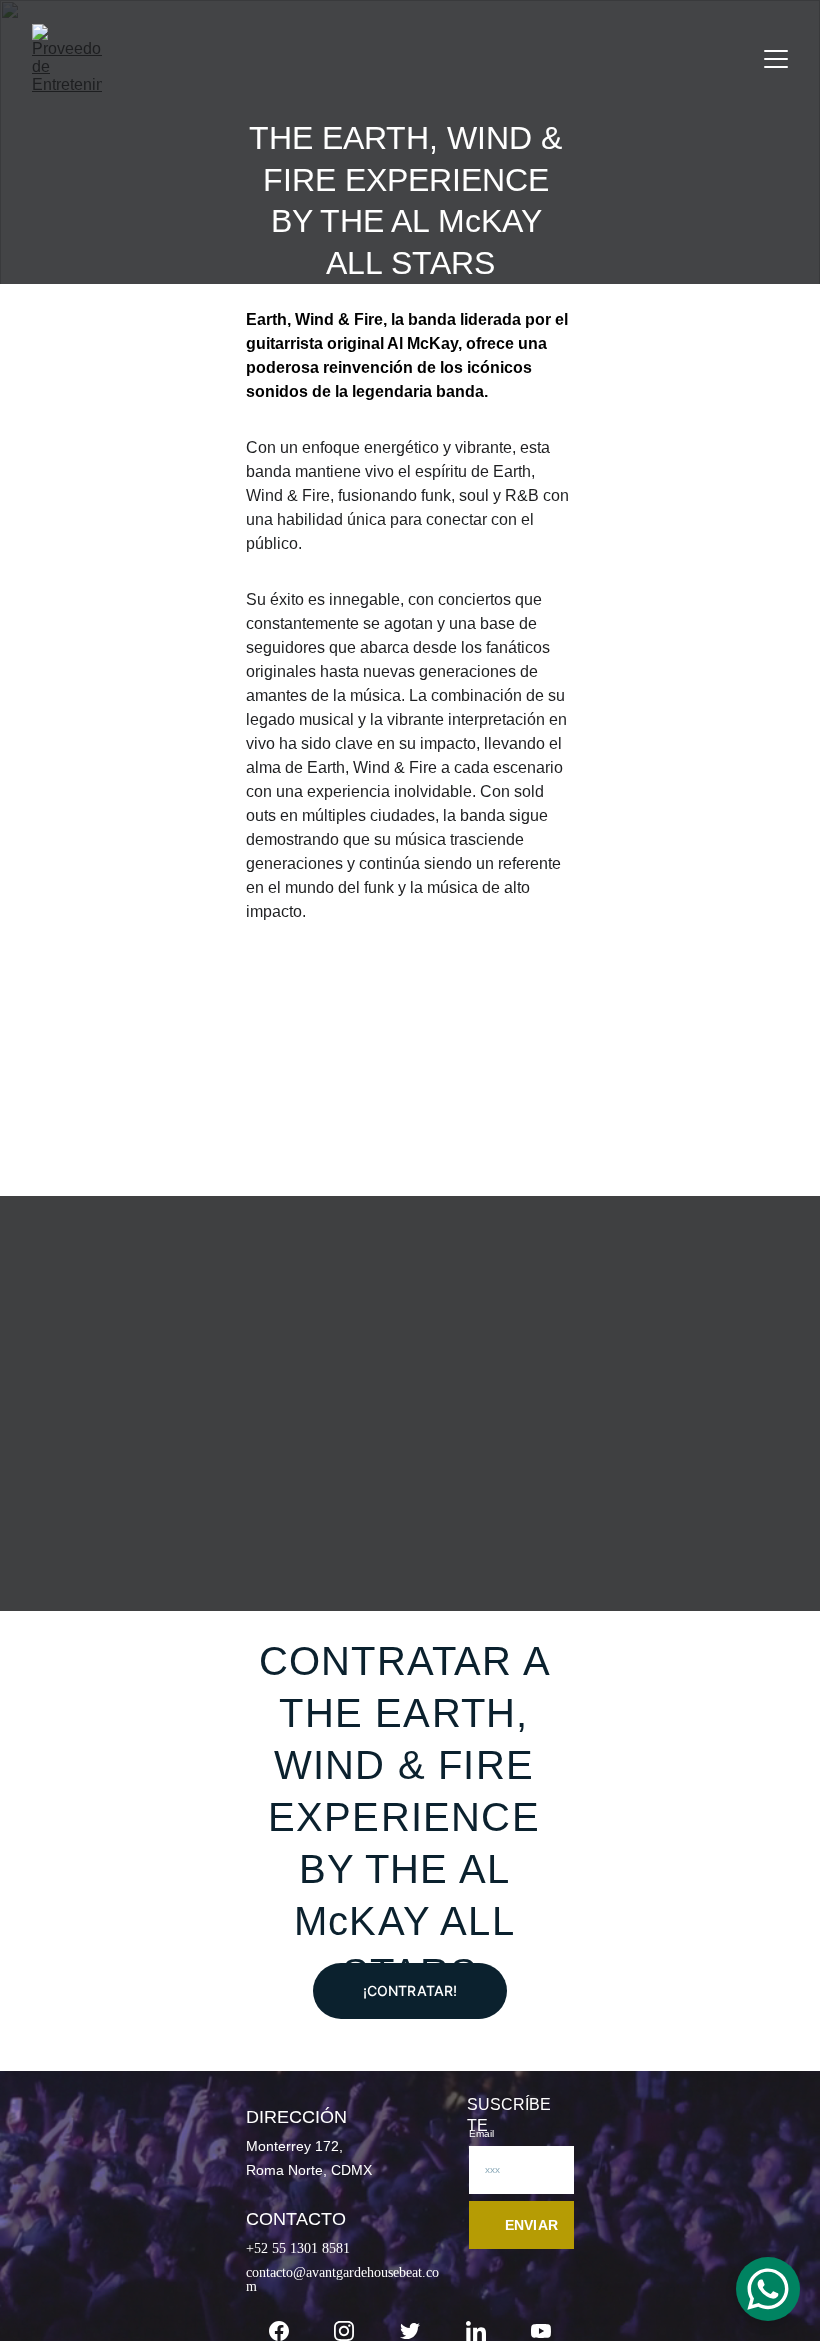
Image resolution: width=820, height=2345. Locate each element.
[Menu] (776, 59)
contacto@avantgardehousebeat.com (342, 2279)
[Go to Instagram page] (344, 2331)
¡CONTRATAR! (410, 1990)
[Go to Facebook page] (279, 2331)
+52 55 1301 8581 (298, 2248)
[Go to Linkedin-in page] (476, 2331)
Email (481, 2133)
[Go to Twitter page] (410, 2331)
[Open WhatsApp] (768, 2289)
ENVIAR (531, 2225)
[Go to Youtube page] (541, 2331)
